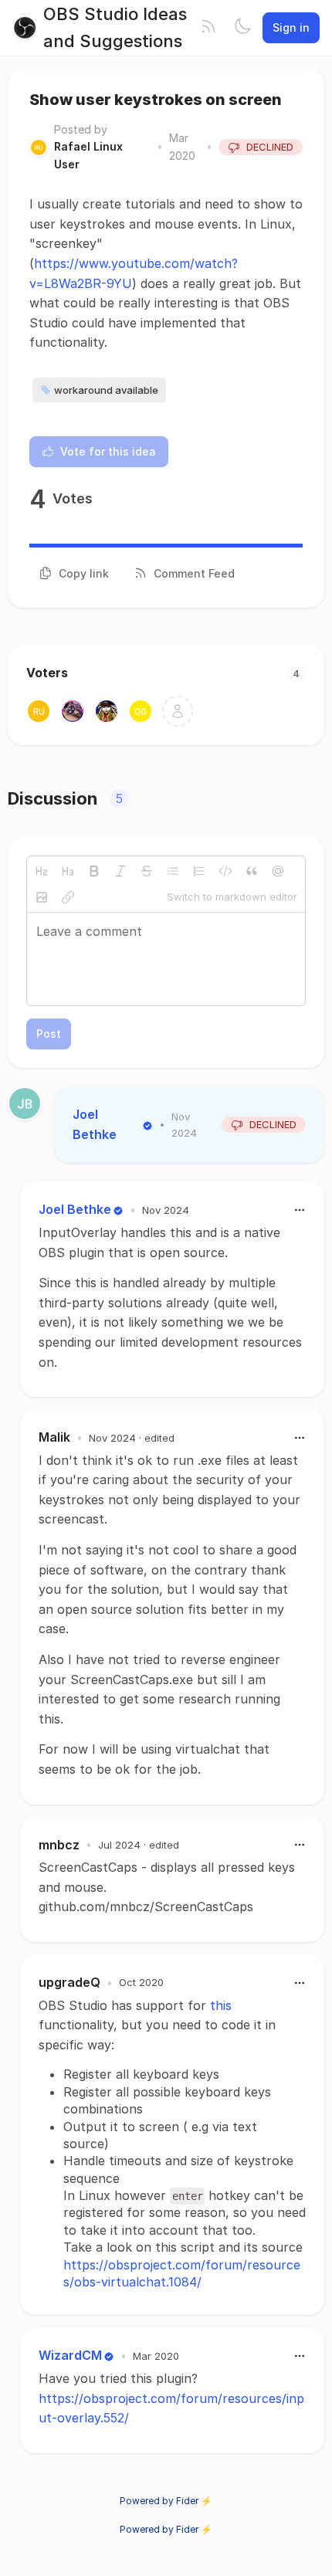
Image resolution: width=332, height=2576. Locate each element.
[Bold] (94, 871)
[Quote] (252, 871)
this (221, 2005)
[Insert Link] (68, 897)
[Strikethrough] (147, 871)
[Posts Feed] (208, 28)
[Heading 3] (68, 871)
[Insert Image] (42, 897)
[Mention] (278, 871)
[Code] (225, 871)
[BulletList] (173, 871)
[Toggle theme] (242, 28)
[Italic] (120, 871)
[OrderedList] (199, 871)
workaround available (106, 390)
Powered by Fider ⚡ (166, 2501)
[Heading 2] (42, 871)
